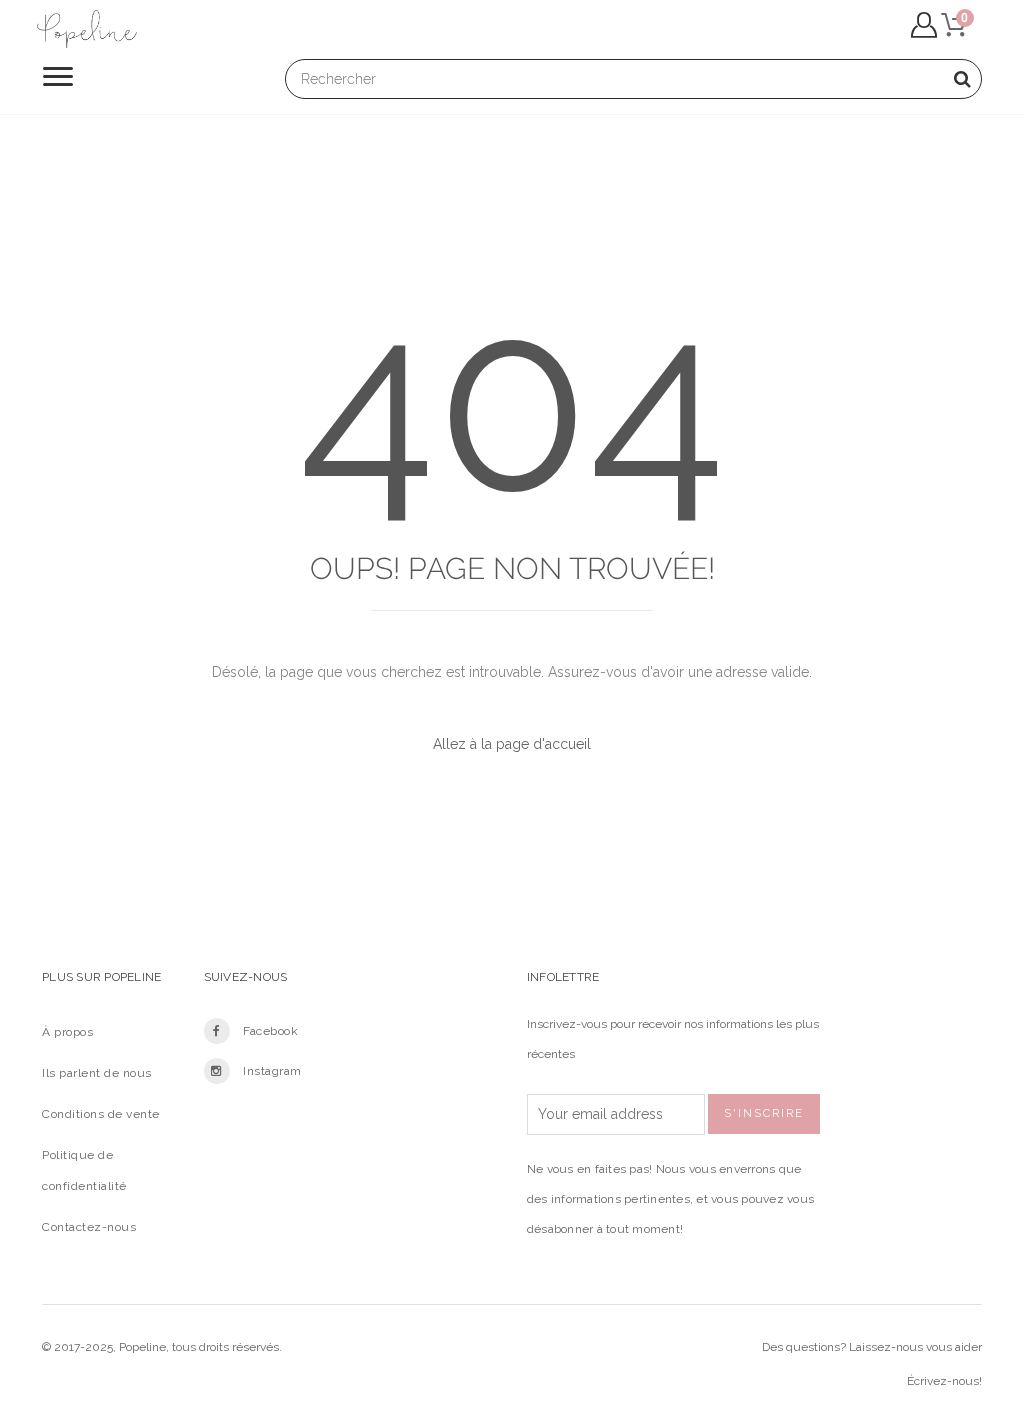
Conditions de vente (101, 1114)
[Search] (962, 79)
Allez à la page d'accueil (512, 744)
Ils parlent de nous (97, 1073)
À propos (67, 1032)
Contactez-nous (89, 1227)
